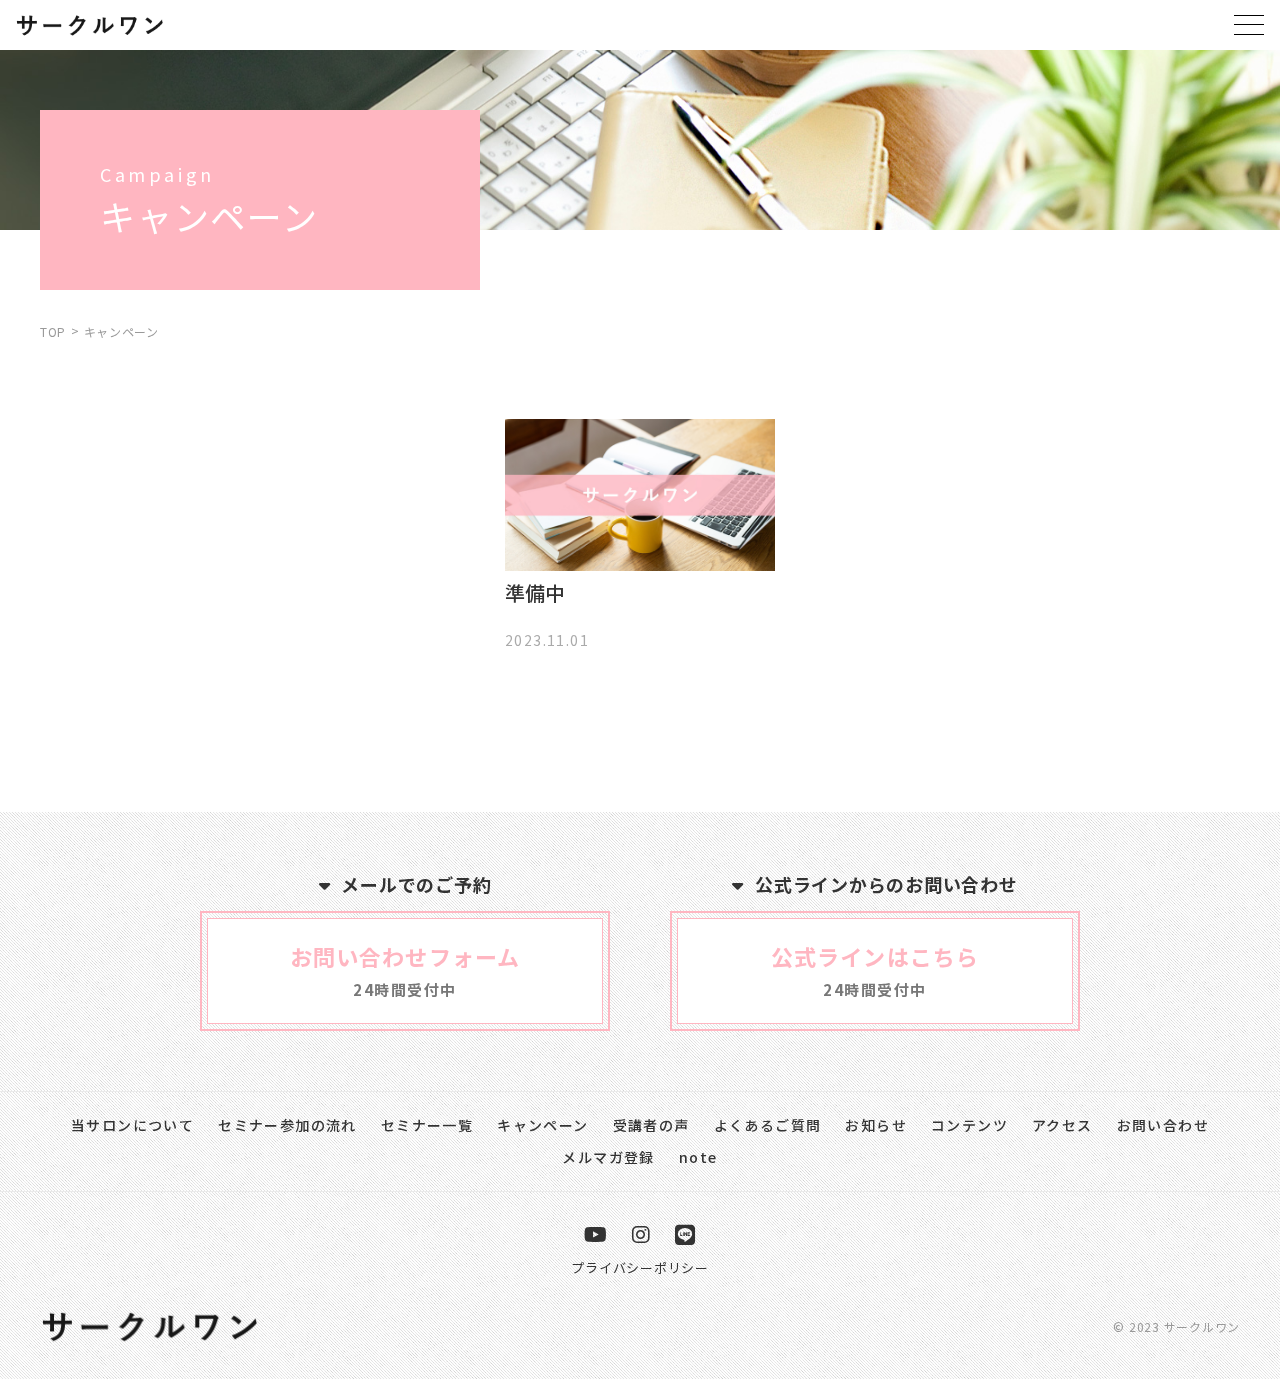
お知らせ (876, 1125)
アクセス (1062, 1125)
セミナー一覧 (427, 1125)
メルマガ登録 (608, 1157)
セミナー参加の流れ (287, 1125)
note (698, 1157)
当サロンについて (132, 1125)
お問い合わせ (1163, 1125)
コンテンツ (969, 1125)
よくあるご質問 (768, 1125)
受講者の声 (651, 1125)
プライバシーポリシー (640, 1267)
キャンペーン (542, 1125)
